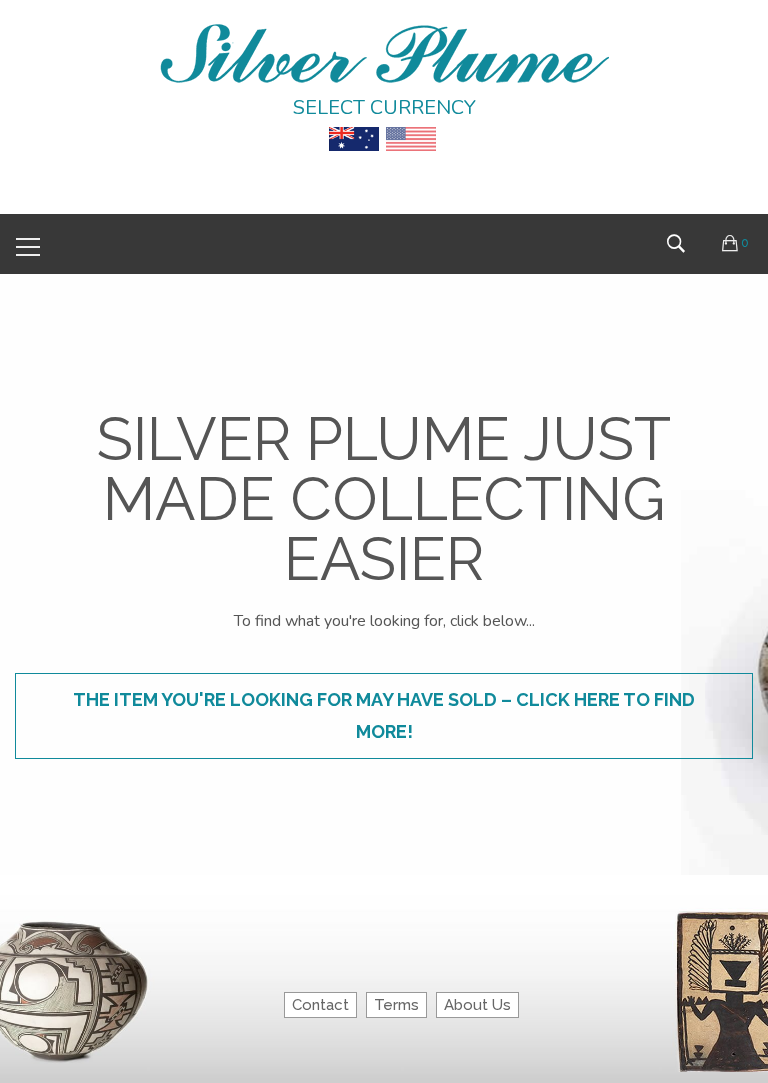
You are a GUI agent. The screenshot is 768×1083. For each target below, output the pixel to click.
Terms (396, 1005)
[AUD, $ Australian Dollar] (354, 125)
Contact (320, 1005)
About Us (477, 1005)
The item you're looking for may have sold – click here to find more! (384, 715)
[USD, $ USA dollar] (411, 125)
